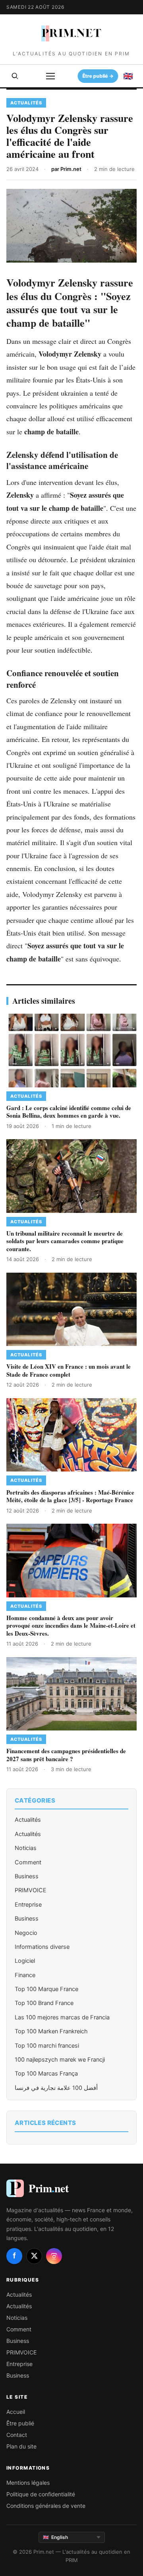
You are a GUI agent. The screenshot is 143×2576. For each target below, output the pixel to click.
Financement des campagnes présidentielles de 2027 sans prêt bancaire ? (66, 1755)
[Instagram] (54, 2256)
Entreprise (28, 1905)
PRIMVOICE (31, 1890)
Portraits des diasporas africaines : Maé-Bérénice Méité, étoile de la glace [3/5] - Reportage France (70, 1496)
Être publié (20, 2423)
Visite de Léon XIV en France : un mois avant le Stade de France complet (69, 1370)
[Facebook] (14, 2256)
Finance (25, 1975)
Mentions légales (28, 2483)
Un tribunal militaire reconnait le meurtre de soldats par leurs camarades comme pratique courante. (65, 1241)
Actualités (28, 1820)
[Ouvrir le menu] (50, 76)
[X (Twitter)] (34, 2256)
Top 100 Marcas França (46, 2074)
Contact (17, 2435)
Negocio (26, 1933)
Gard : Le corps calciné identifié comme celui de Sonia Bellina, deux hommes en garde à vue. (69, 1112)
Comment (28, 1862)
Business (27, 1876)
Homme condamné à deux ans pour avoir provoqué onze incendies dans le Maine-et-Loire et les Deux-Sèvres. (71, 1625)
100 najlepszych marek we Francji (60, 2060)
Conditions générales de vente (46, 2506)
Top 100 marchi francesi (47, 2046)
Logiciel (25, 1961)
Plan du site (21, 2446)
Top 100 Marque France (46, 1989)
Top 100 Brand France (44, 2003)
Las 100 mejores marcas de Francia (62, 2017)
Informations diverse (42, 1947)
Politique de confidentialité (41, 2494)
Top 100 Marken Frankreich (51, 2031)
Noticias (26, 1848)
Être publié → (97, 76)
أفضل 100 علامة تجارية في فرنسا (56, 2088)
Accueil (16, 2412)
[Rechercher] (15, 76)
